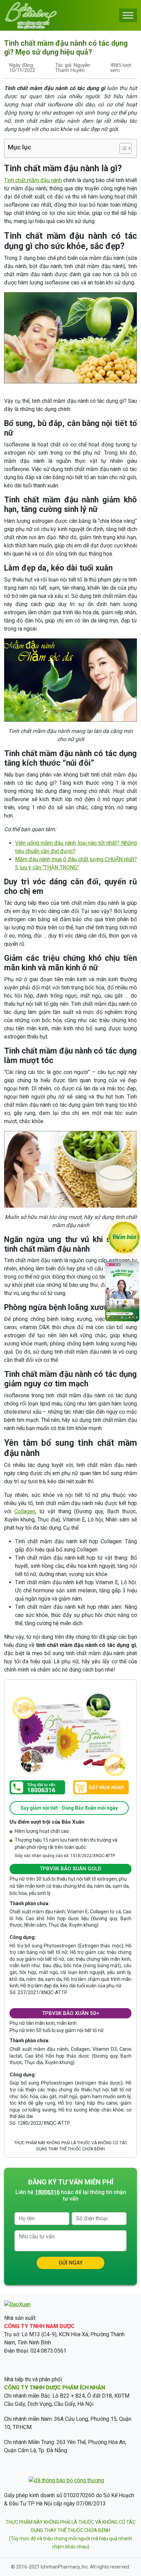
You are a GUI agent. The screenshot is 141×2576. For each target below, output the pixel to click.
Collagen (25, 1511)
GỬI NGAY (71, 2263)
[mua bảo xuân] (101, 1788)
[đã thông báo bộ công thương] (66, 2480)
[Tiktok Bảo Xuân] (122, 1319)
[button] (122, 148)
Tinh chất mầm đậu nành (33, 180)
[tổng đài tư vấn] (37, 1787)
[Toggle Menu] (128, 15)
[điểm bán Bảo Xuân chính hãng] (124, 1237)
